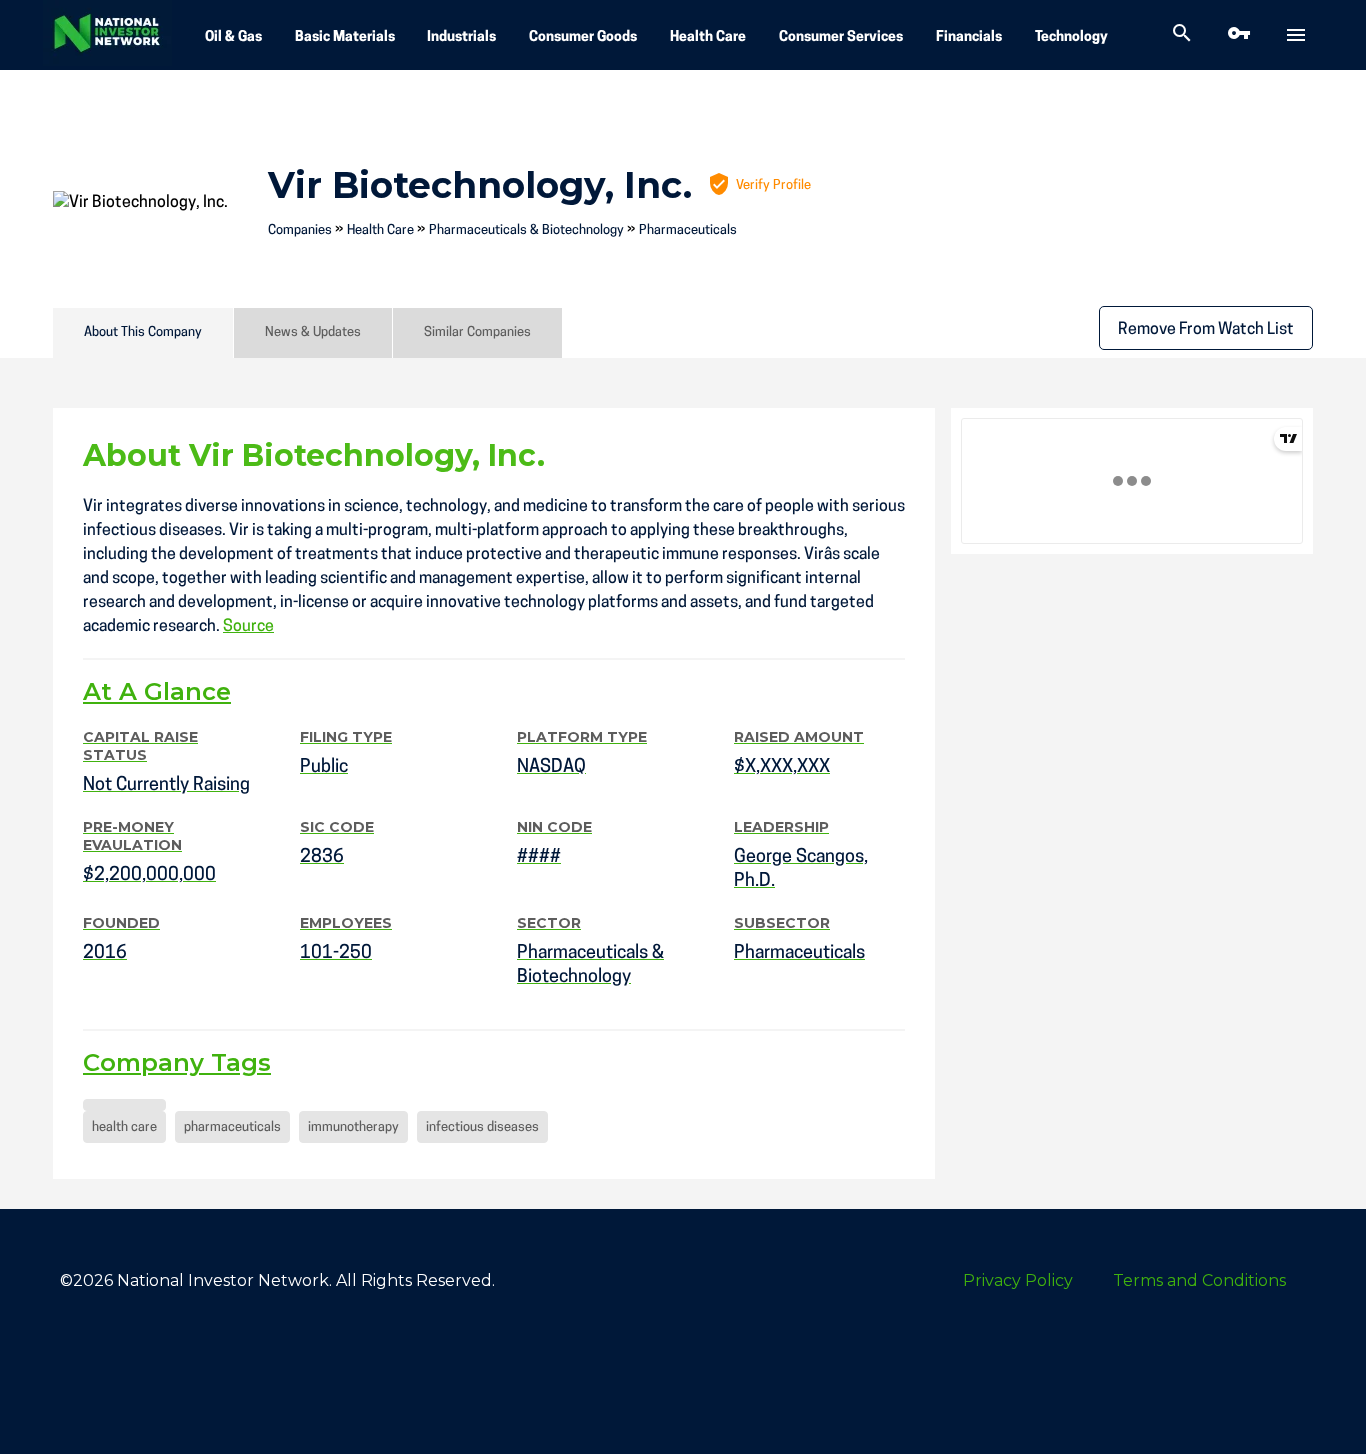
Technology (1071, 37)
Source (248, 627)
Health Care (708, 37)
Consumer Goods (583, 37)
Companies (300, 230)
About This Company (143, 332)
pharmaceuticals (232, 1127)
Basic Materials (345, 37)
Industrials (461, 37)
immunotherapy (353, 1127)
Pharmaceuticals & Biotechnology (526, 230)
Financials (969, 37)
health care (124, 1127)
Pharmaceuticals (688, 230)
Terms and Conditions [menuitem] (1199, 1280)
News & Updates (313, 332)
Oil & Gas (233, 37)
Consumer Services (841, 37)
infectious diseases (482, 1127)
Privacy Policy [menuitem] (1018, 1280)
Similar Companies (477, 332)
